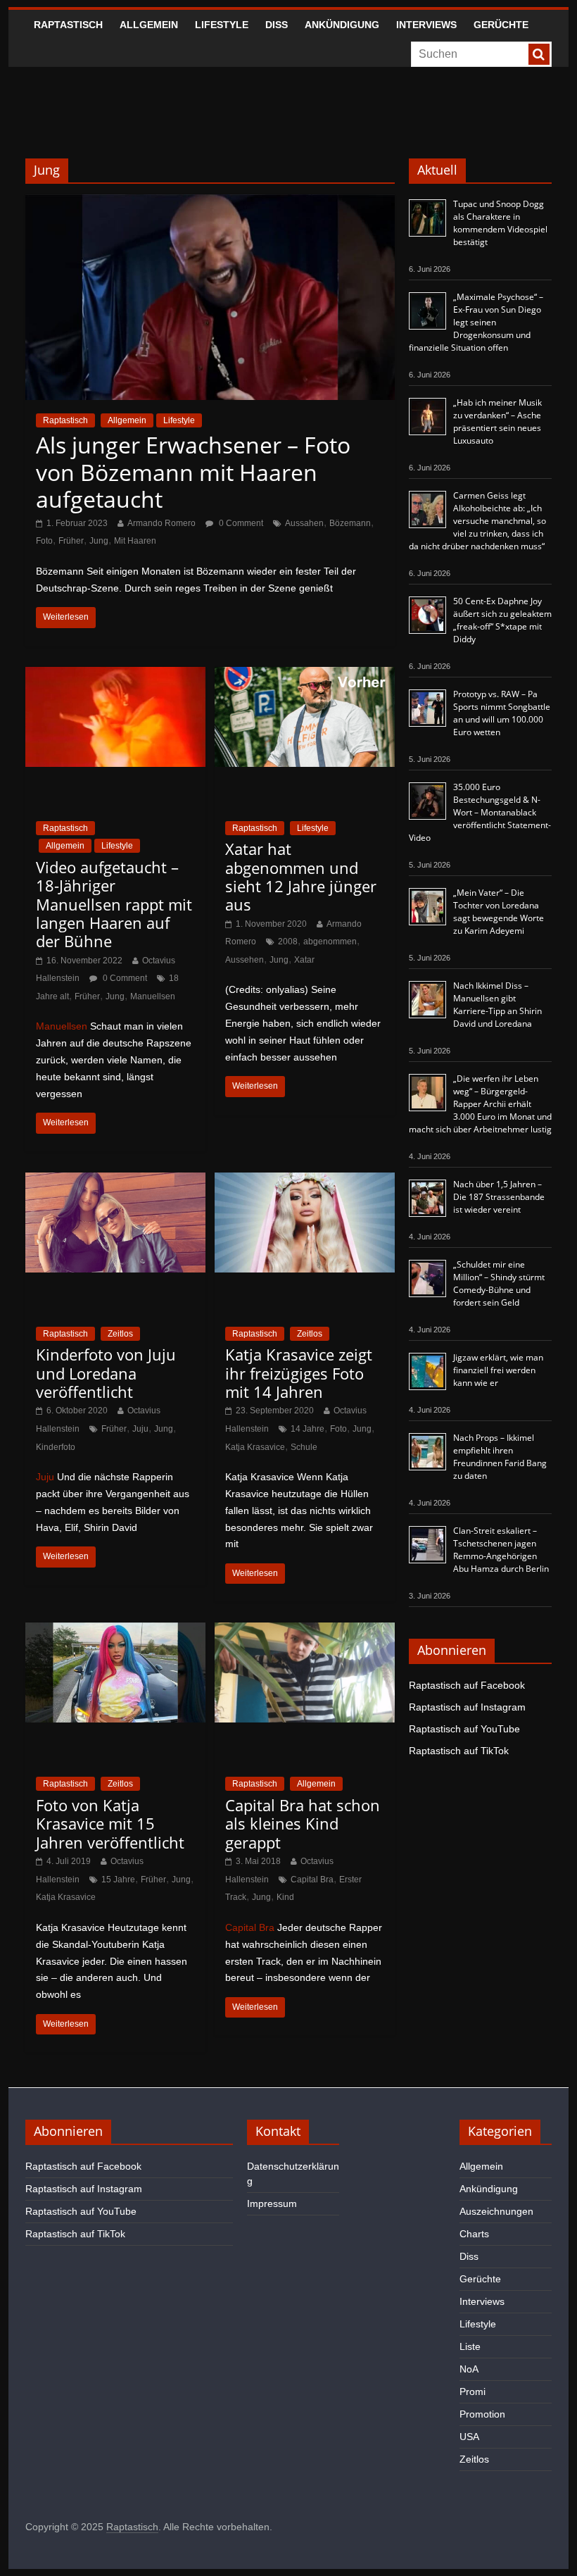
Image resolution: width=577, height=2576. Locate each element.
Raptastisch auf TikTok (459, 1751)
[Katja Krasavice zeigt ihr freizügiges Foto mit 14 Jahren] (305, 1181)
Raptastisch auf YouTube (464, 1729)
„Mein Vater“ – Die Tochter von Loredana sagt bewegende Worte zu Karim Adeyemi (499, 912)
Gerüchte (501, 25)
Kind (285, 1897)
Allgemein (149, 25)
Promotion (482, 2414)
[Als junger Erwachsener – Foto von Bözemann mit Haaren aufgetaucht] (210, 203)
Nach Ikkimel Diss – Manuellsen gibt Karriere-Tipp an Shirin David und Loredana (497, 1005)
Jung (99, 541)
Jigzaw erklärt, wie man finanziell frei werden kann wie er (498, 1370)
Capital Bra (312, 1880)
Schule (304, 1447)
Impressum (272, 2203)
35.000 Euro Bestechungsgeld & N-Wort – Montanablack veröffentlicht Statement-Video (480, 812)
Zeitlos (120, 1334)
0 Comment (240, 523)
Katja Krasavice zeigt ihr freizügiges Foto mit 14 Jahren (299, 1373)
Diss (277, 25)
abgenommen (330, 942)
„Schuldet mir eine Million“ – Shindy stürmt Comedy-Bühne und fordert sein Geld (499, 1283)
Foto (44, 541)
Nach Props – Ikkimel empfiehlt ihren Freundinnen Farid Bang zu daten (500, 1457)
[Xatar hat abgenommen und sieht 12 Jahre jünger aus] (305, 676)
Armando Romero (161, 523)
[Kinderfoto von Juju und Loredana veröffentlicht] (115, 1181)
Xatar (304, 960)
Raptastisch (68, 25)
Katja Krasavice (255, 1447)
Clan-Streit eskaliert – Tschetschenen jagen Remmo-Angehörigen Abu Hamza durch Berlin (501, 1550)
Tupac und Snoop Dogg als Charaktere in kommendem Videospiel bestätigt (500, 223)
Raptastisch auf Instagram (467, 1707)
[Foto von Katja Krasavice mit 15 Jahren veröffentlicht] (115, 1631)
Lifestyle (222, 25)
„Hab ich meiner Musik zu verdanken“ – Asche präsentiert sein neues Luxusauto (497, 421)
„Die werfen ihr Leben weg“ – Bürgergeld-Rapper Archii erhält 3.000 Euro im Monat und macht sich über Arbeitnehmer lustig (480, 1104)
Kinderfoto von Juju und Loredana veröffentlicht (106, 1373)
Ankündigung (342, 25)
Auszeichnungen (496, 2211)
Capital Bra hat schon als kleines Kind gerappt (303, 1824)
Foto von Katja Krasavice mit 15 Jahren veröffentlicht (110, 1824)
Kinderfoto (56, 1447)
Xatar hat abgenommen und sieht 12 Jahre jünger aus (301, 876)
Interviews (426, 25)
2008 (288, 942)
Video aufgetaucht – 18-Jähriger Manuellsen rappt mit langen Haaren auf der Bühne (114, 904)
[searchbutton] (539, 54)
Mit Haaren (135, 541)
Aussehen (245, 960)
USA (469, 2437)
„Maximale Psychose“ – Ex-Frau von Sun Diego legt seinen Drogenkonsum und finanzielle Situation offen (476, 322)
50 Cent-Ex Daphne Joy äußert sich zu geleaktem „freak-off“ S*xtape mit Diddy (502, 620)
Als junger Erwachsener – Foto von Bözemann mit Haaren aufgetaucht (193, 472)
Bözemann (350, 523)
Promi (473, 2391)
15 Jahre (118, 1880)
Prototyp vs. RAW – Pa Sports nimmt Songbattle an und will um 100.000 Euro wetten (502, 713)
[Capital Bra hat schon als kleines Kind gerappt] (305, 1631)
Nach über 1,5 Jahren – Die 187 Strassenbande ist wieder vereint (499, 1197)
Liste (470, 2346)
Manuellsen (153, 996)
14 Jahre (307, 1429)
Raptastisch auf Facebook (467, 1685)
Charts (474, 2234)
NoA (469, 2369)
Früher (71, 541)
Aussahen (304, 523)
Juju (140, 1429)
